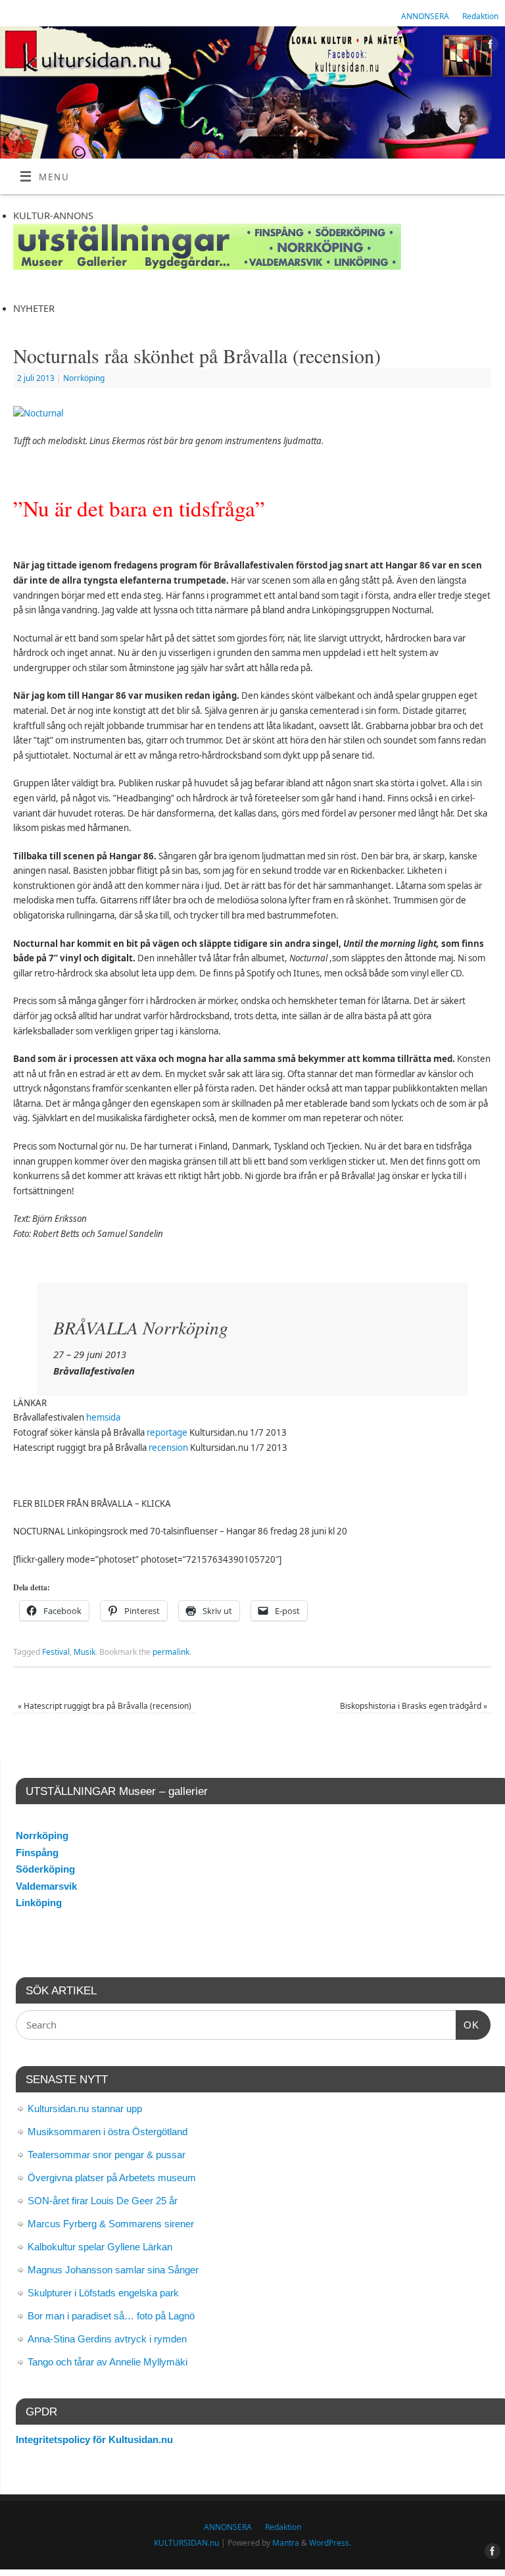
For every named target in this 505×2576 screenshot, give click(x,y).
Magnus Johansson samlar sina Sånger (113, 2270)
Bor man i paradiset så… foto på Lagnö (111, 2316)
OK (468, 2025)
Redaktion (480, 16)
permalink (171, 1652)
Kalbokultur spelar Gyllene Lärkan (100, 2247)
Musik (84, 1652)
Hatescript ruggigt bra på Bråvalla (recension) (105, 1706)
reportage (167, 1432)
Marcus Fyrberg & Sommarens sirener (111, 2224)
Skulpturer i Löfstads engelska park (103, 2293)
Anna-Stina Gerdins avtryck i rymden (107, 2339)
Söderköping (45, 1869)
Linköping (39, 1903)
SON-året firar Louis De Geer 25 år (103, 2201)
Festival (56, 1652)
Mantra (286, 2543)
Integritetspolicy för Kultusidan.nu (94, 2439)
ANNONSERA (425, 16)
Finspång (37, 1853)
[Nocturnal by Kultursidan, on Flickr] (38, 413)
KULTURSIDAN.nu (186, 2543)
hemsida (103, 1417)
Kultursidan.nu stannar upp (85, 2109)
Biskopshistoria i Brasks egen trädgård (414, 1706)
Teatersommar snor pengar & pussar (107, 2155)
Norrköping (84, 378)
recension (168, 1448)
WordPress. (330, 2543)
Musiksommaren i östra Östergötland (108, 2132)
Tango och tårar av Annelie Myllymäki (108, 2362)
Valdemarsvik (46, 1886)
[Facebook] (489, 46)
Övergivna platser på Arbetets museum (112, 2178)
